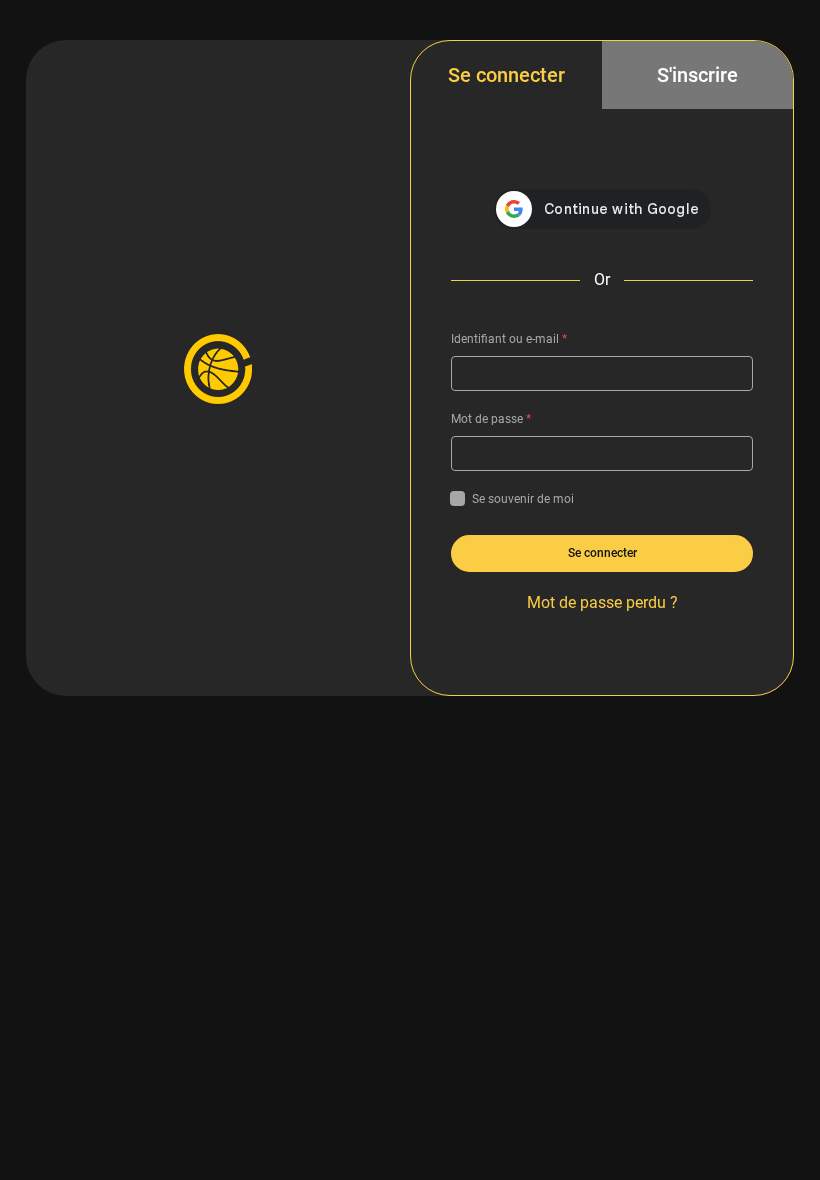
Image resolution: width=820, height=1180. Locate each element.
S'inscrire (697, 75)
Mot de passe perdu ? (602, 602)
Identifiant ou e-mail (509, 339)
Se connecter (506, 75)
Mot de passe (491, 419)
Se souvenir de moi (523, 499)
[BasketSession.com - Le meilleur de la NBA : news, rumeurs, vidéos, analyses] (218, 368)
